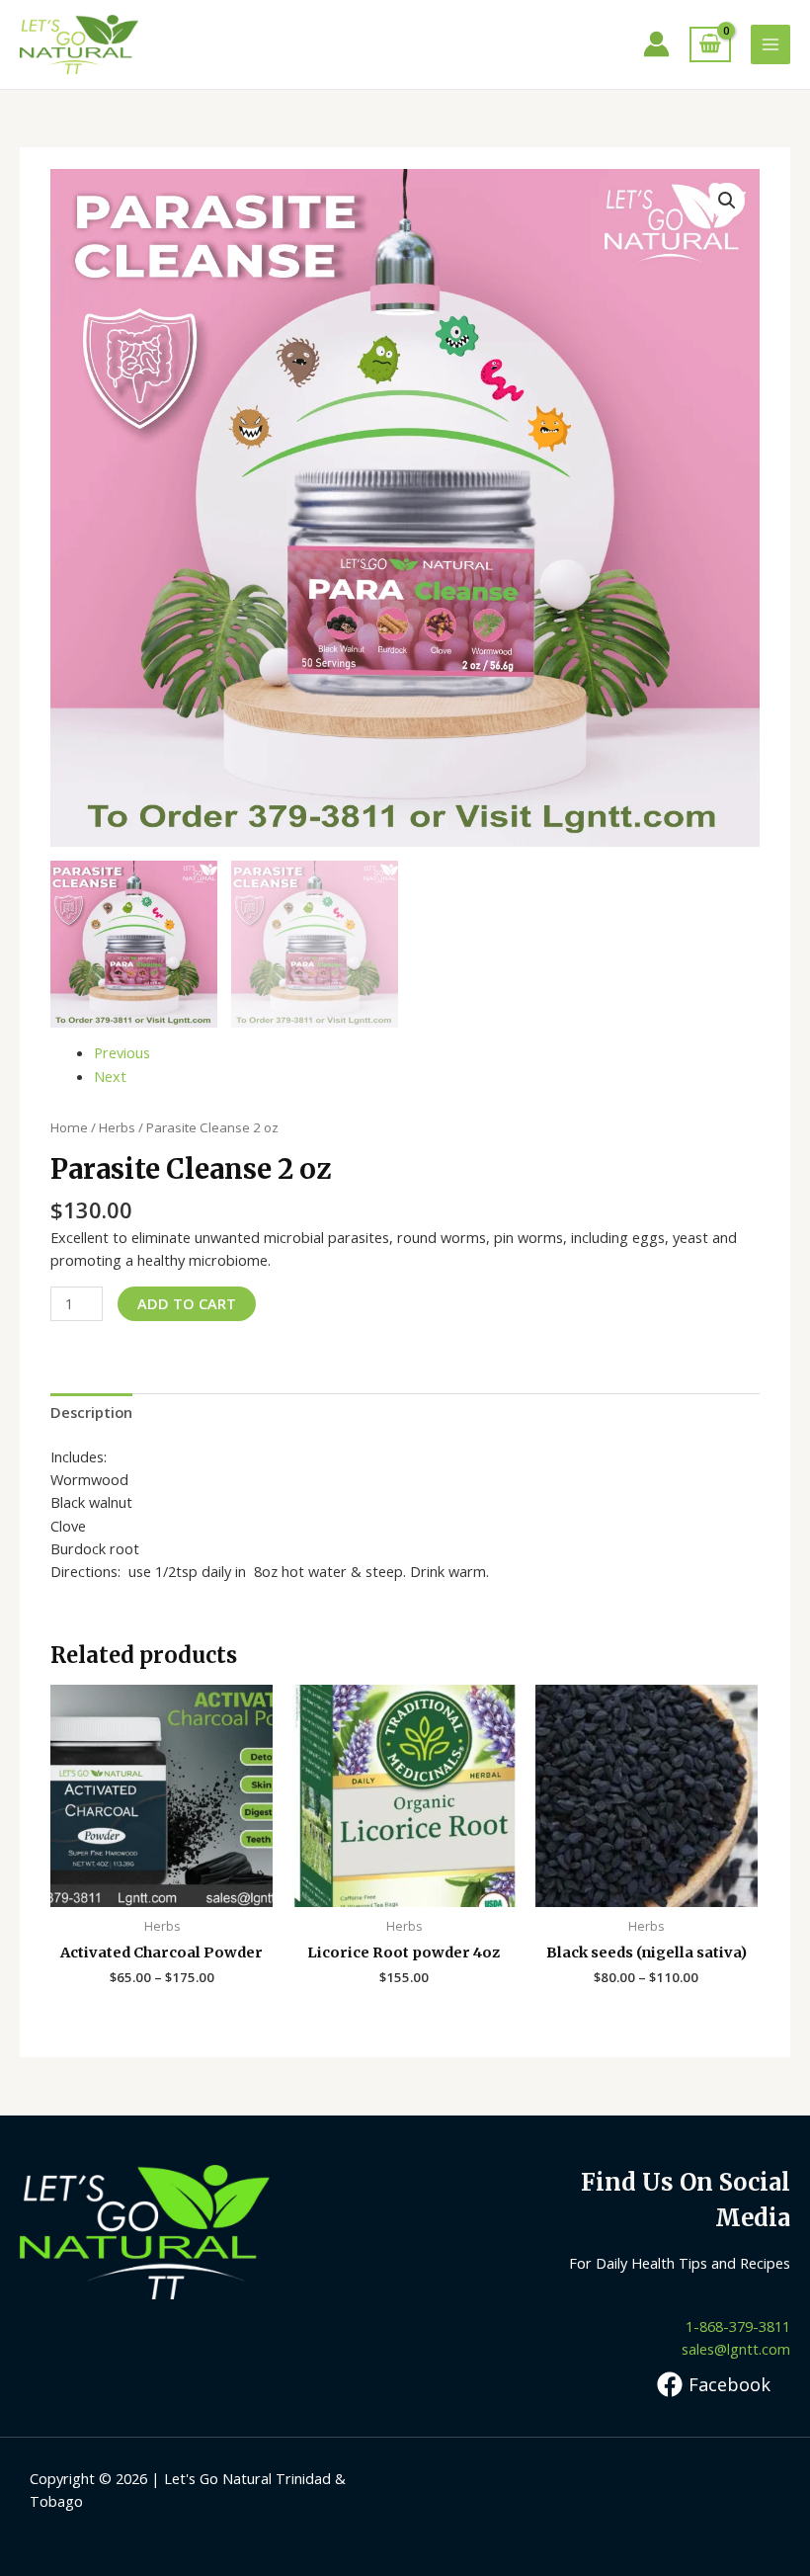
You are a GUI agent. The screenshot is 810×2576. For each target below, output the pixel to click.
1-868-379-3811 (738, 2326)
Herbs (117, 1127)
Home (69, 1127)
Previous (122, 1052)
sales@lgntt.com (736, 2349)
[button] (727, 201)
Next (110, 1076)
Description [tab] (91, 1412)
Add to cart (187, 1303)
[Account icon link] (656, 44)
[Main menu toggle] (770, 44)
